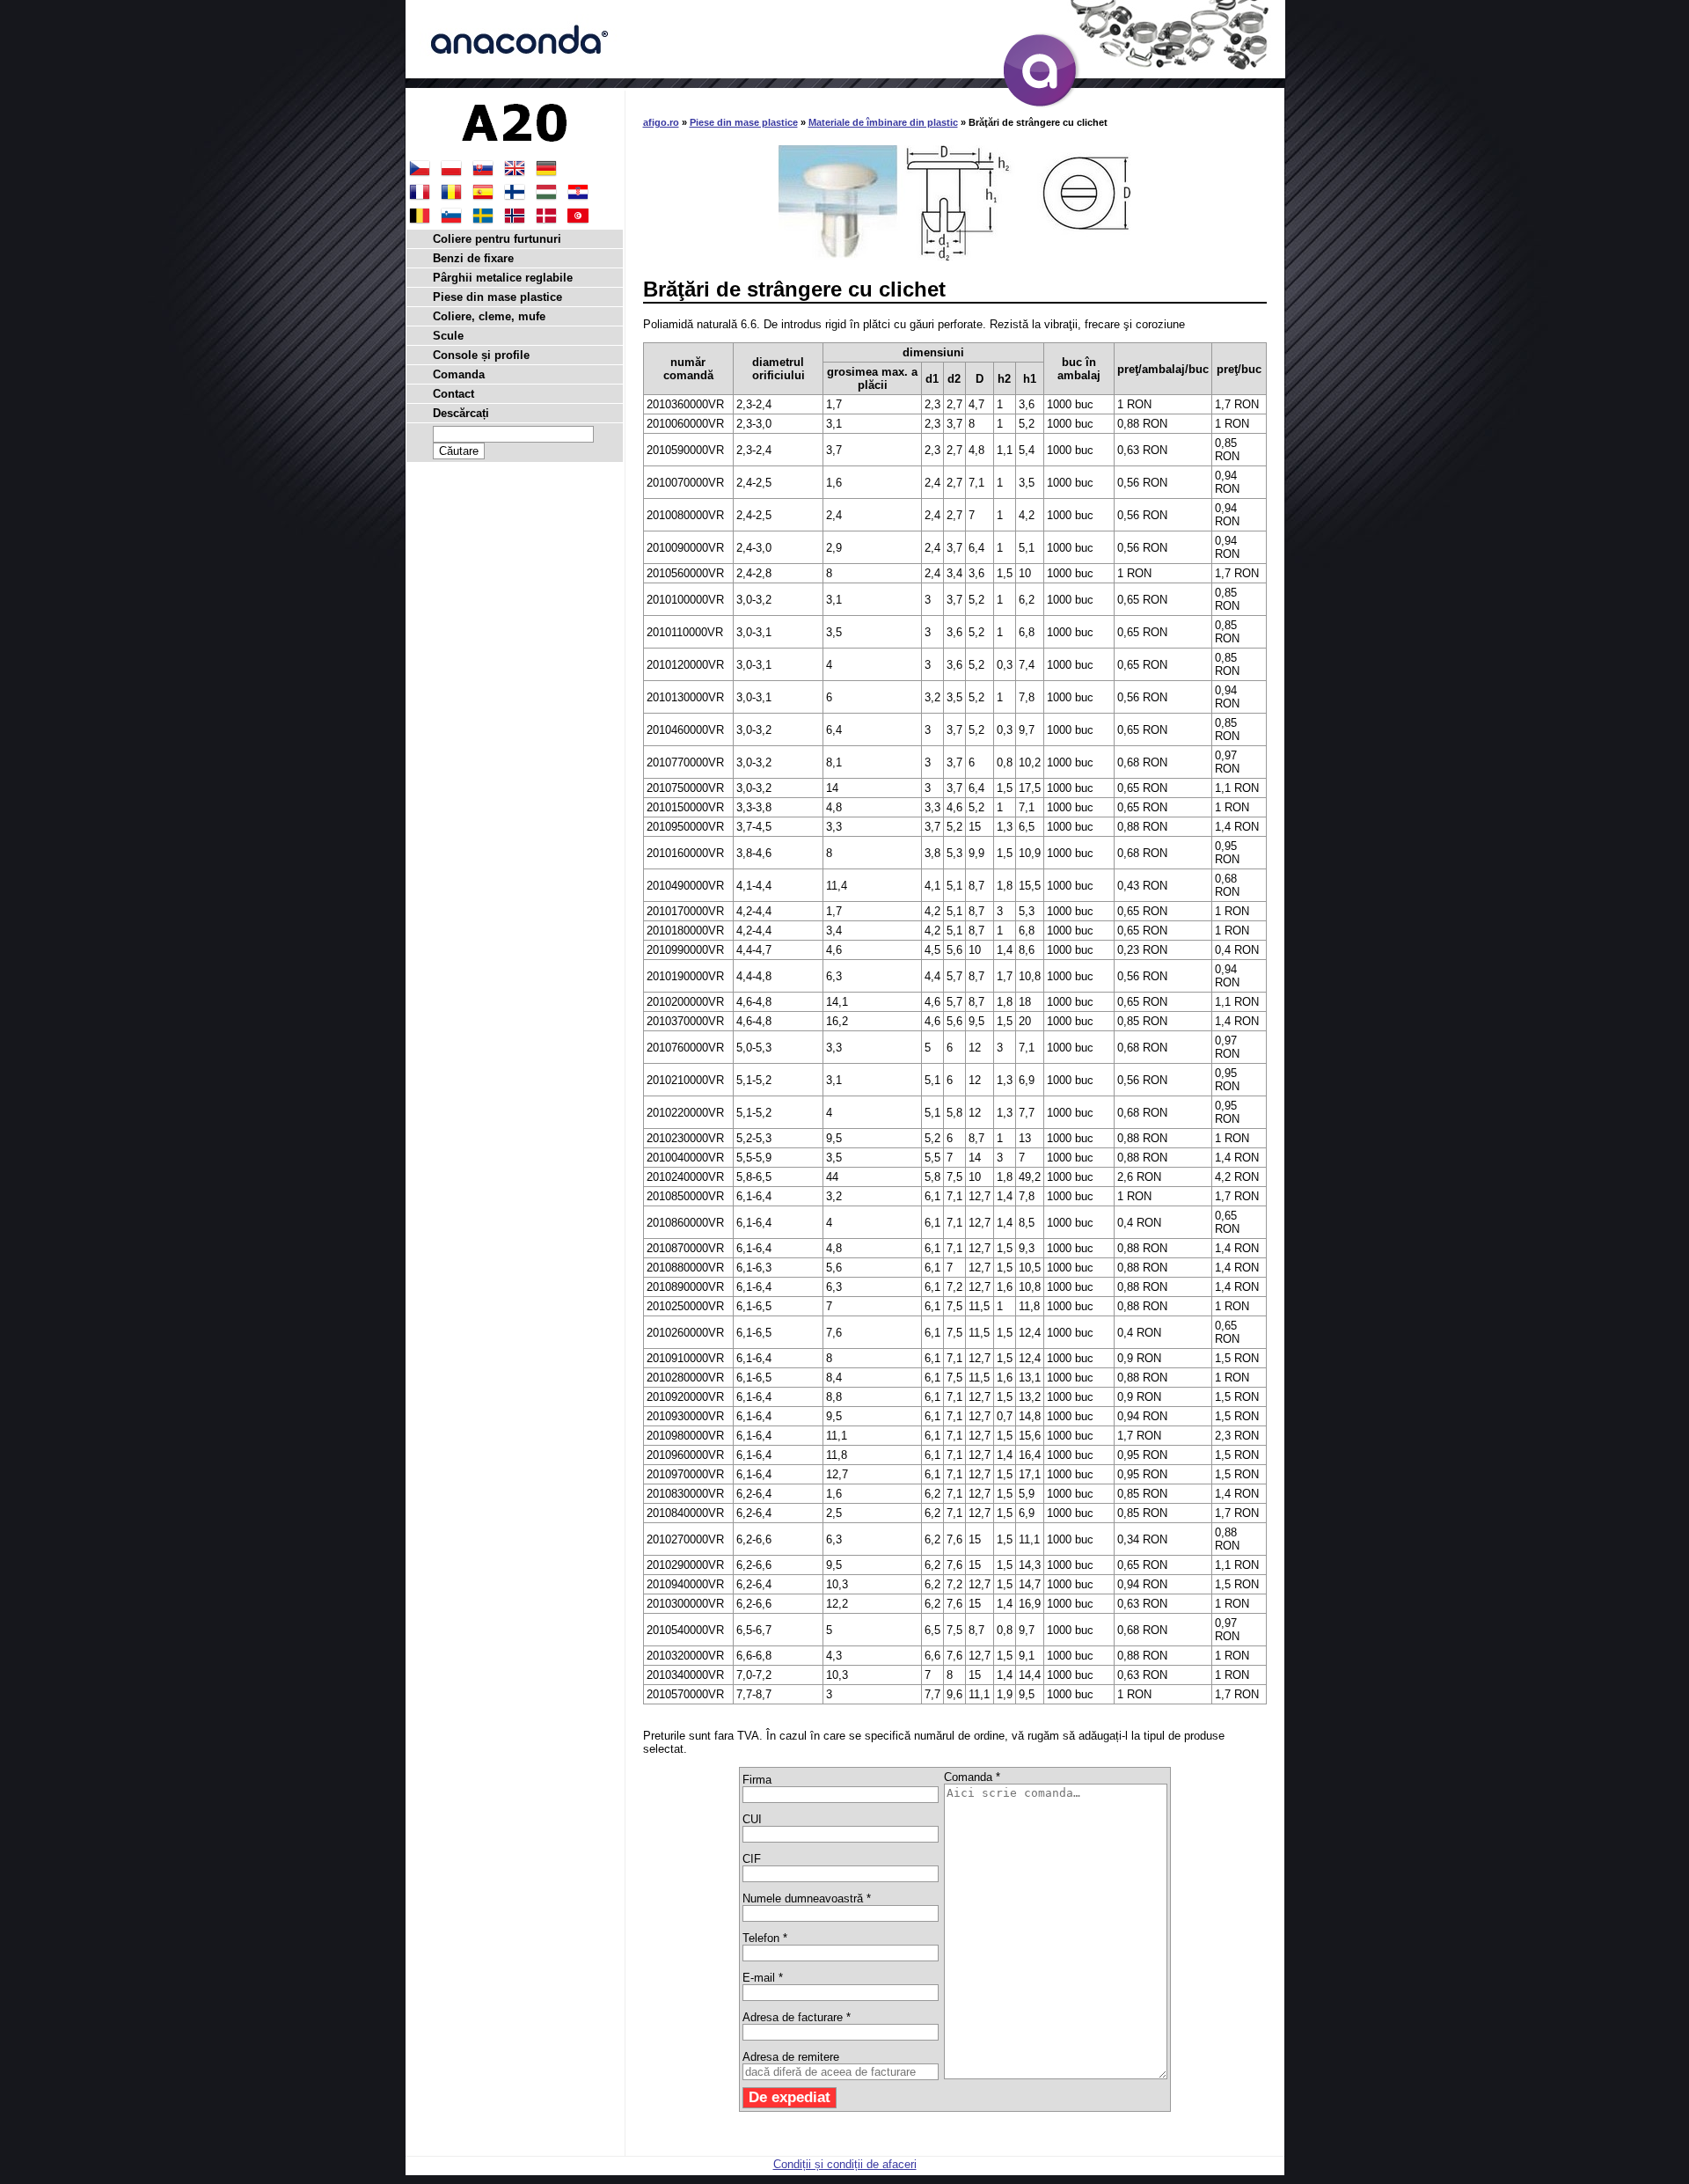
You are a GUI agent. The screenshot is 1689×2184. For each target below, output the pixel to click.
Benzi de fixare (473, 258)
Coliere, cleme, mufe (489, 316)
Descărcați (461, 413)
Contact (453, 394)
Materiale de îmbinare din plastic (883, 122)
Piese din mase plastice (744, 122)
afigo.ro (661, 122)
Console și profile (481, 355)
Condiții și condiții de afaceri (845, 2164)
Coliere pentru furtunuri (497, 239)
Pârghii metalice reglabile (503, 278)
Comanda (459, 374)
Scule (448, 336)
